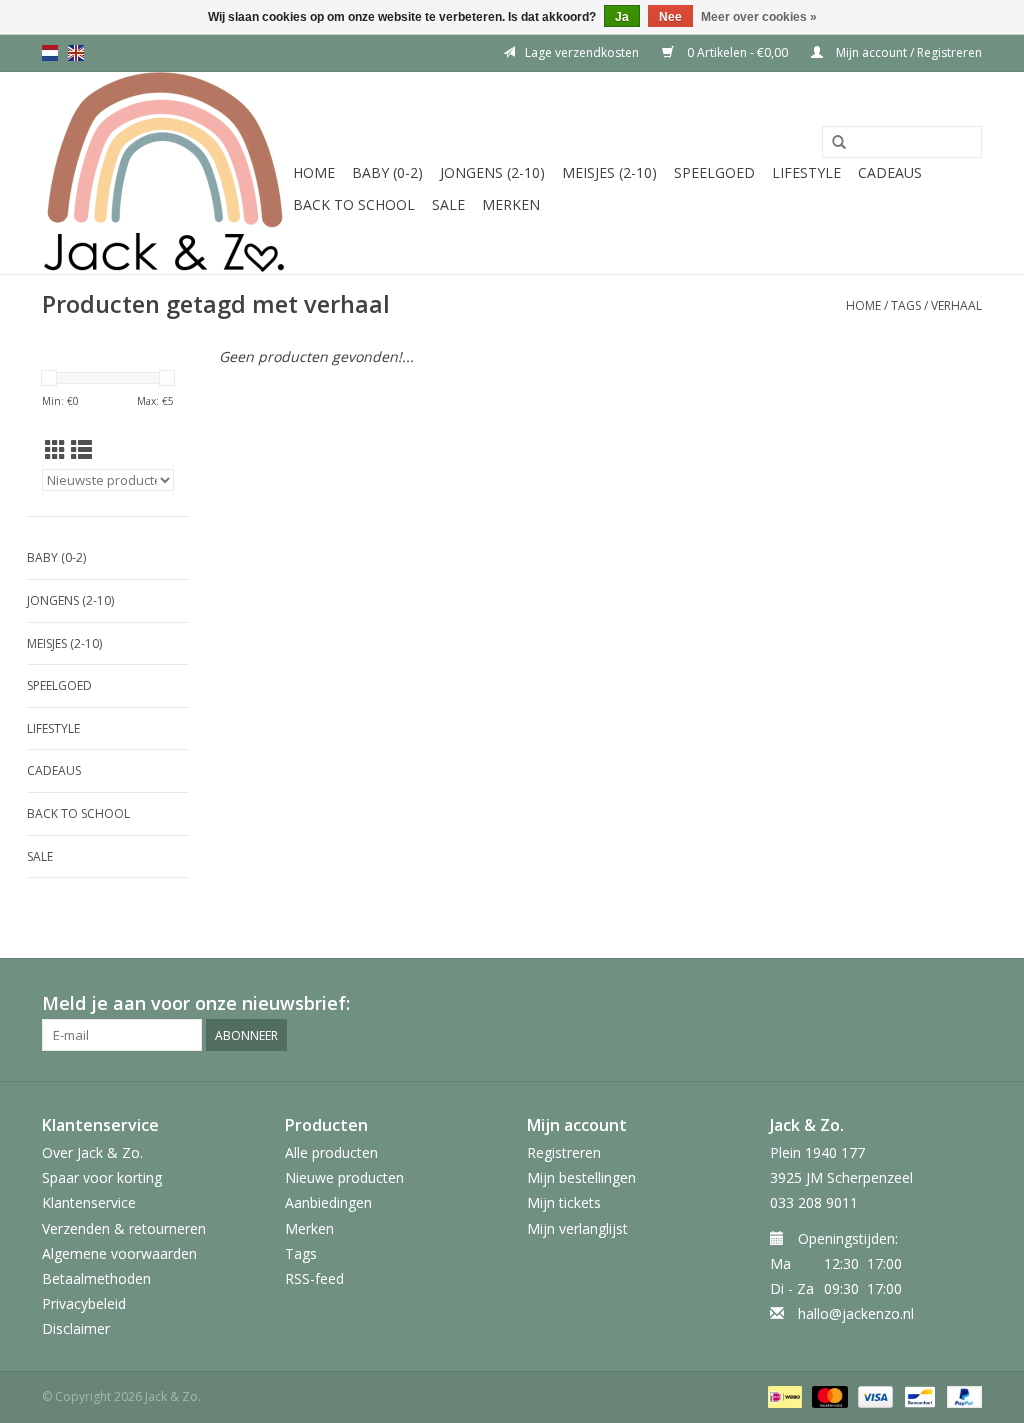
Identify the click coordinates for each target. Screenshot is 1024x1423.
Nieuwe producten (344, 1177)
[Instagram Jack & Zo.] (966, 1004)
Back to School (354, 204)
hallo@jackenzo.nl (856, 1313)
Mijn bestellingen (581, 1177)
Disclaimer (76, 1328)
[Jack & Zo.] (164, 173)
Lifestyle (806, 172)
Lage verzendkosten (582, 52)
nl (50, 53)
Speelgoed (714, 172)
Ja (622, 17)
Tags (906, 305)
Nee (670, 17)
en (76, 53)
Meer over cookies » (759, 17)
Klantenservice (89, 1202)
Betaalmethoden (96, 1278)
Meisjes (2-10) (609, 172)
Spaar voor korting (102, 1177)
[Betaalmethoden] (783, 1396)
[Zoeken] (839, 143)
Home (314, 172)
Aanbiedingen (328, 1202)
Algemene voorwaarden (119, 1253)
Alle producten (331, 1152)
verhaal (956, 305)
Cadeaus (890, 172)
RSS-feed (314, 1278)
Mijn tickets (564, 1202)
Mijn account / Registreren (907, 52)
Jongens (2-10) (492, 172)
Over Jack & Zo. (92, 1152)
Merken (511, 204)
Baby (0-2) (387, 172)
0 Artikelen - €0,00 (737, 52)
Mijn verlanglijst (577, 1228)
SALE (448, 204)
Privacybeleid (84, 1303)
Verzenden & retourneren (124, 1228)
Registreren (564, 1152)
